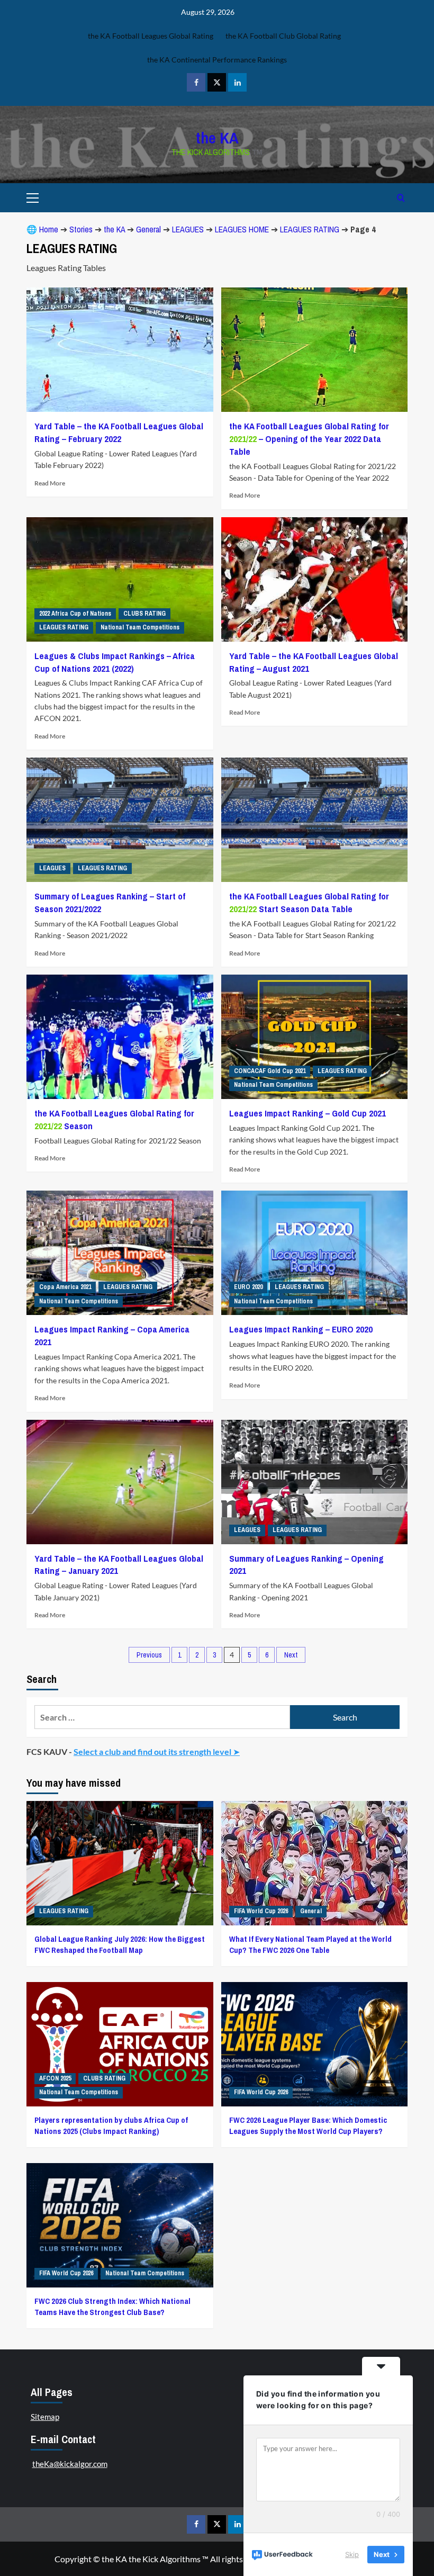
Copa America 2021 (65, 1287)
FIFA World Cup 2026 (261, 1911)
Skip (352, 2554)
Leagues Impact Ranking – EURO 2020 (301, 1329)
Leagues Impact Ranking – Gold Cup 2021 (308, 1113)
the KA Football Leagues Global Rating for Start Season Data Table (309, 902)
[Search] (401, 198)
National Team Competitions (140, 627)
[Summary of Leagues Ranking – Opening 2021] (315, 1482)
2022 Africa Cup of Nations (75, 614)
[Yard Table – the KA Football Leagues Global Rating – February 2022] (120, 350)
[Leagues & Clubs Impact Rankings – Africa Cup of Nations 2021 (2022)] (120, 579)
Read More (50, 483)
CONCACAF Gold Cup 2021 (270, 1071)
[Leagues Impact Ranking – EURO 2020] (315, 1253)
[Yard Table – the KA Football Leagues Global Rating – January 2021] (120, 1482)
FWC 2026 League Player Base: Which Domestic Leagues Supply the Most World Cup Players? (308, 2125)
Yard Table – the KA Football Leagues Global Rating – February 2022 (119, 432)
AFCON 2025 (55, 2078)
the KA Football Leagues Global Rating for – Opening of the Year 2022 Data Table (309, 439)
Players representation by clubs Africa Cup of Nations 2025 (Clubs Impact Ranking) (111, 2125)
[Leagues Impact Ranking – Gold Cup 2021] (315, 1037)
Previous (149, 1655)
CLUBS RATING (144, 614)
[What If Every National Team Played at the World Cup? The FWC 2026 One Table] (315, 1863)
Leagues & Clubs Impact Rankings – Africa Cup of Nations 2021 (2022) (115, 662)
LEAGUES (188, 229)
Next (291, 1655)
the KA (217, 138)
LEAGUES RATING (310, 229)
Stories (81, 229)
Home (49, 229)
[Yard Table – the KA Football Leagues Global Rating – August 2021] (315, 579)
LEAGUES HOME (242, 229)
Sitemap (45, 2417)
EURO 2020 (248, 1287)
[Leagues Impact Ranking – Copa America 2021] (120, 1253)
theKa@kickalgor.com (70, 2464)
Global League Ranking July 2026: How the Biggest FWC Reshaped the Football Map (120, 1944)
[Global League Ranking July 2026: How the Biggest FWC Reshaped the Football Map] (120, 1863)
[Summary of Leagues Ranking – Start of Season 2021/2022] (120, 820)
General (148, 229)
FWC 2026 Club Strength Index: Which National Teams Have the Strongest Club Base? (112, 2307)
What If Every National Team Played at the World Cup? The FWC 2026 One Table (310, 1944)
